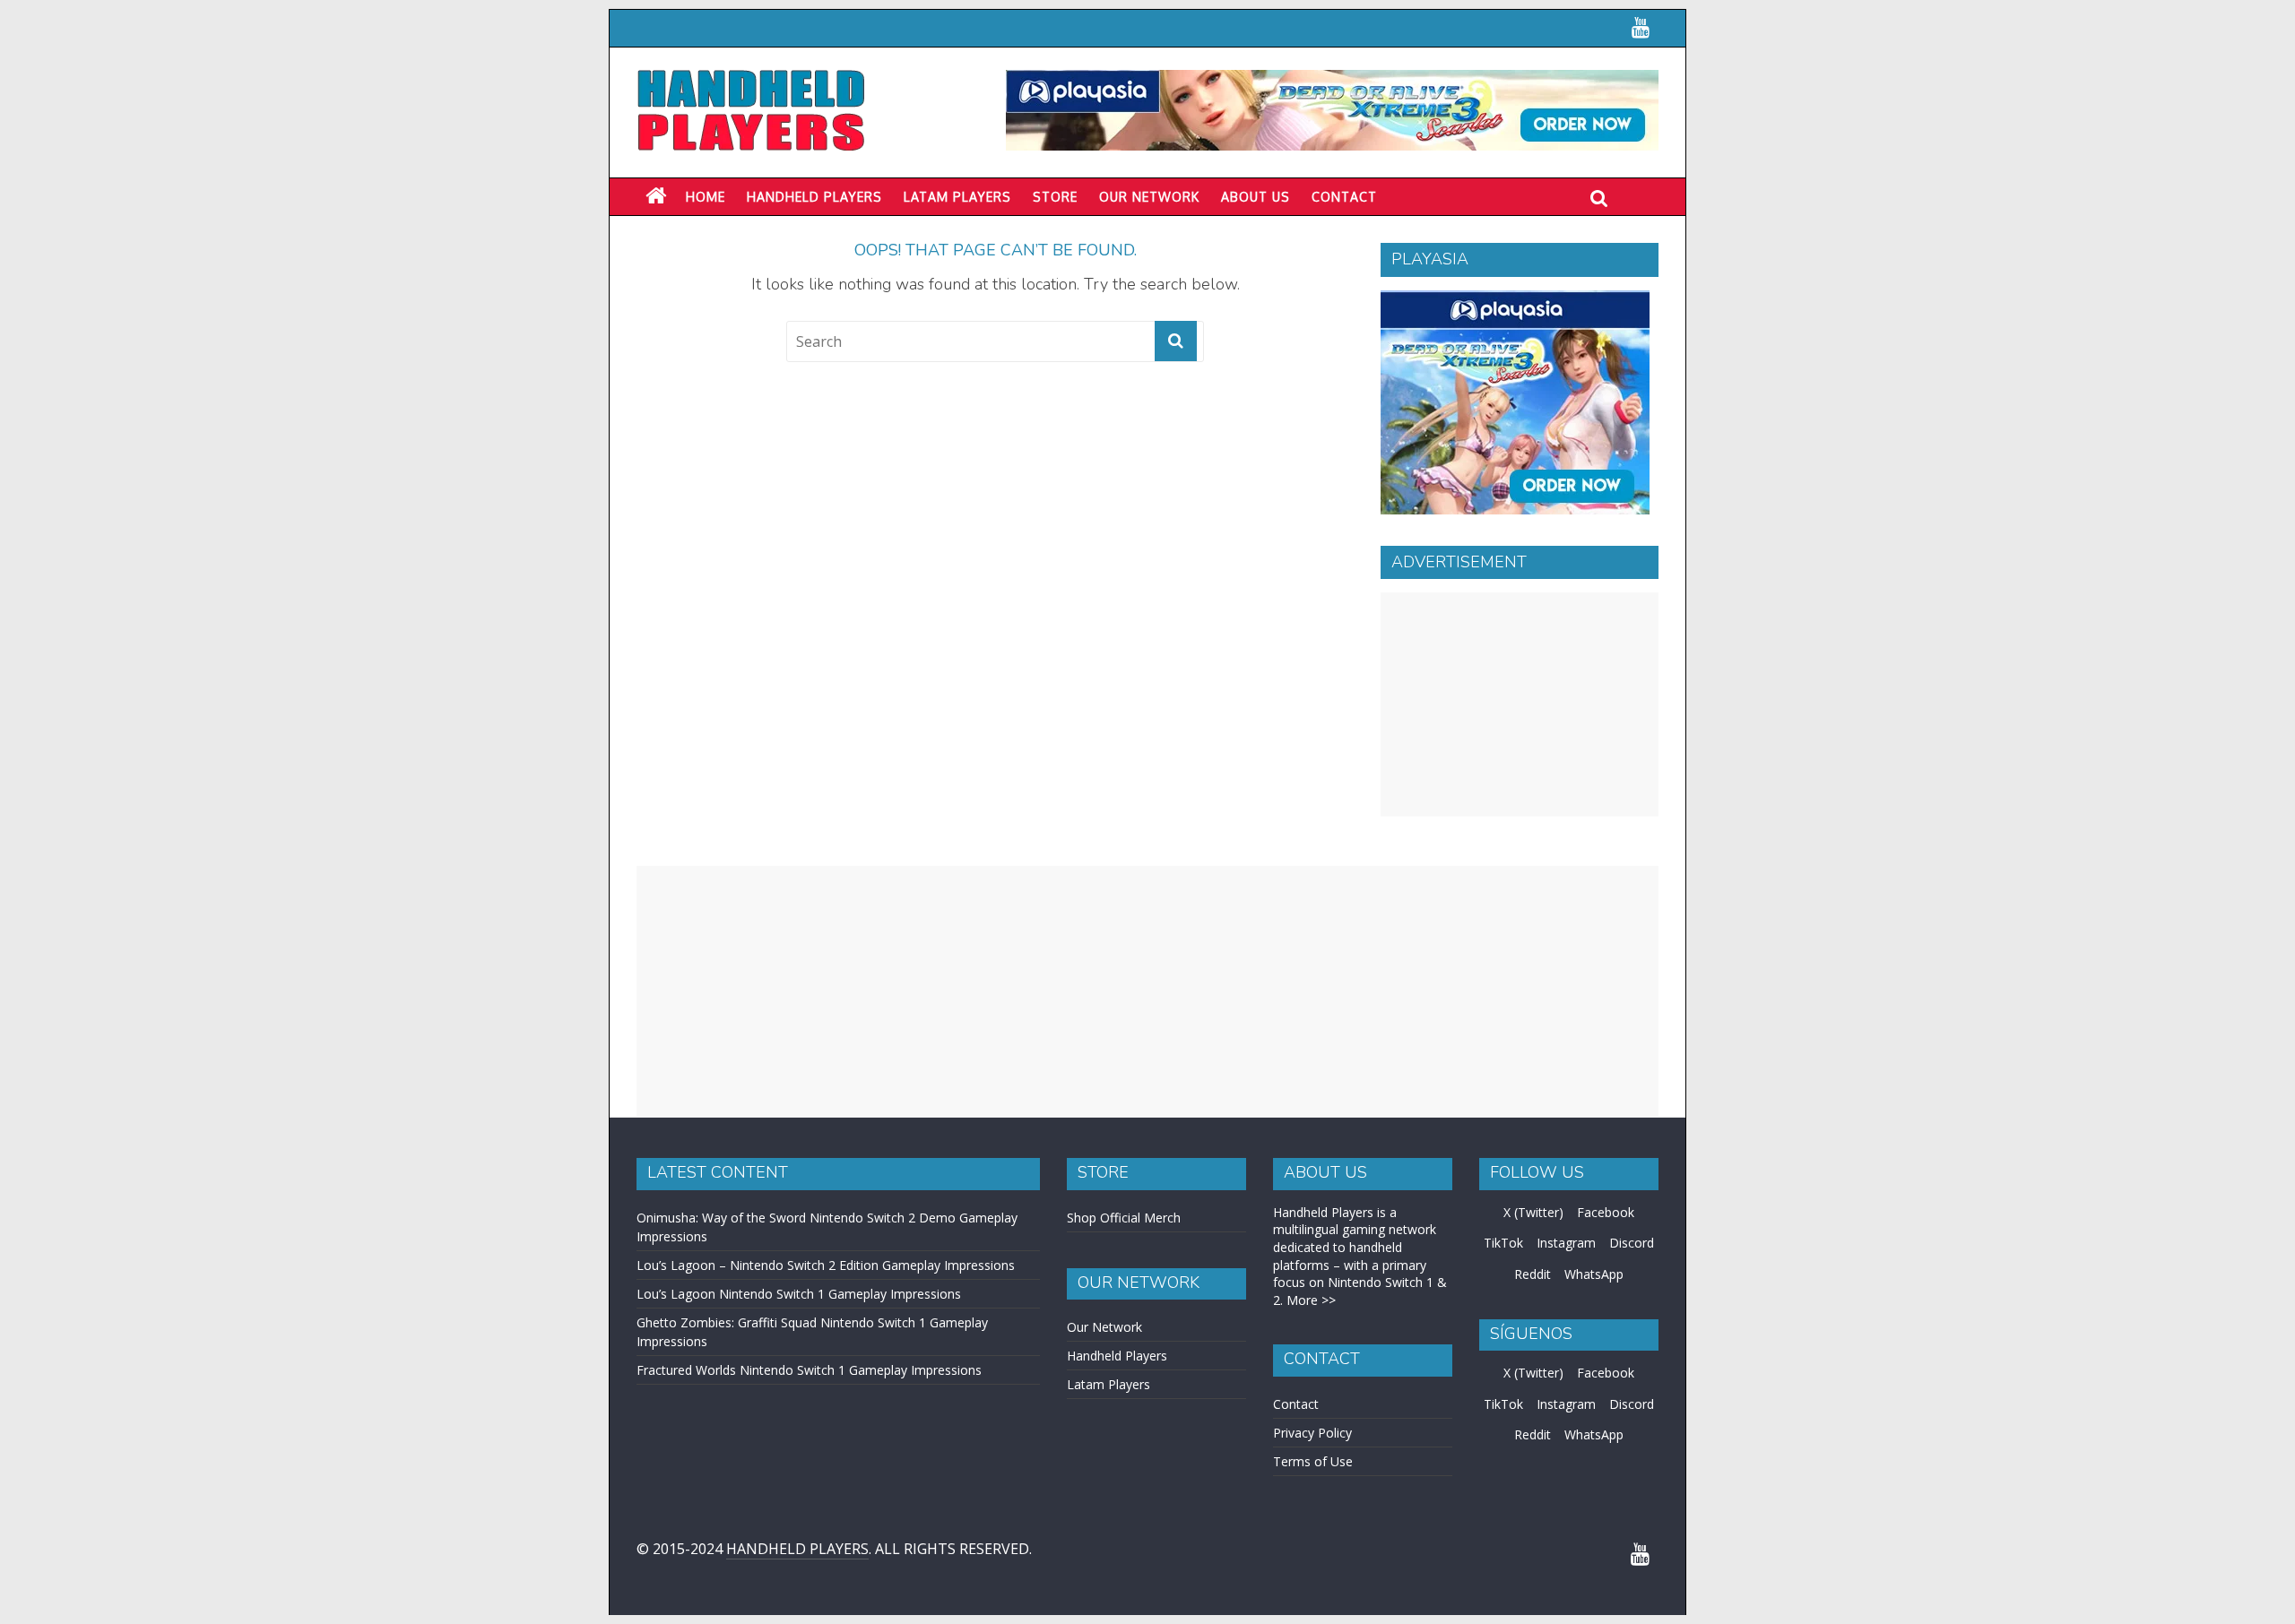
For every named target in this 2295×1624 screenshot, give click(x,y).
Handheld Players (814, 197)
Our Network (1149, 197)
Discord (1632, 1243)
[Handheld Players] (656, 196)
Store (1055, 197)
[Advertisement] (1520, 704)
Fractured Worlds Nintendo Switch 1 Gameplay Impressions (809, 1370)
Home (706, 197)
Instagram (1566, 1243)
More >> (1311, 1300)
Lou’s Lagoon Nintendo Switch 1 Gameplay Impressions (799, 1294)
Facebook (1606, 1212)
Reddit (1533, 1274)
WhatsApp (1594, 1274)
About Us (1256, 197)
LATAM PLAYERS (957, 197)
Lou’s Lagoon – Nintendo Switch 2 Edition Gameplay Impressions (826, 1265)
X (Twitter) (1533, 1212)
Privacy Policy (1312, 1433)
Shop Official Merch (1124, 1218)
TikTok (1503, 1243)
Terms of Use (1313, 1461)
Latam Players (1109, 1384)
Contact (1344, 197)
